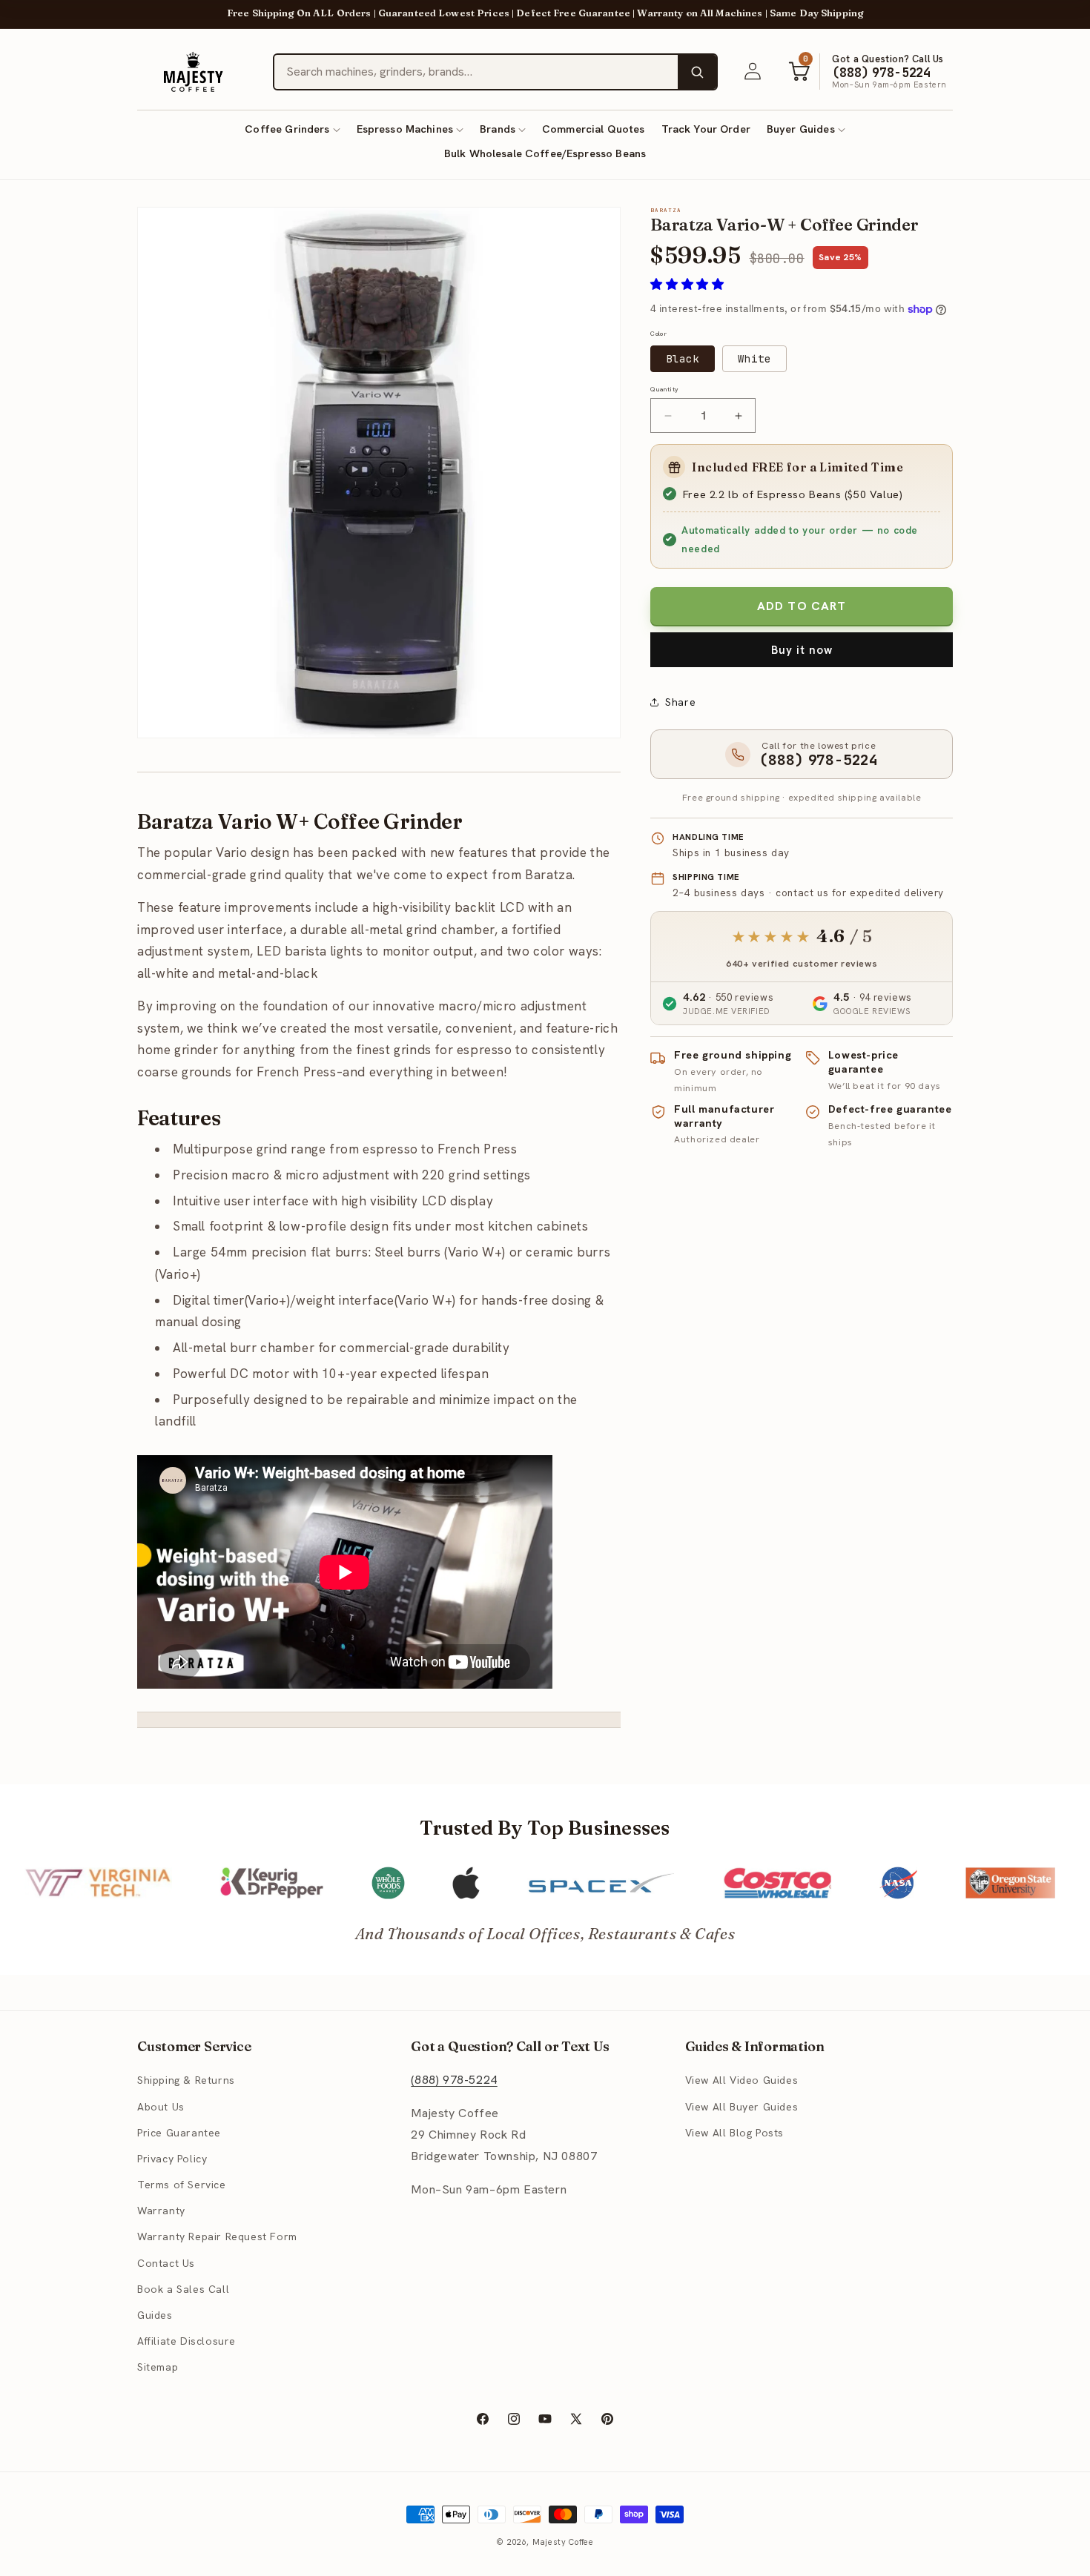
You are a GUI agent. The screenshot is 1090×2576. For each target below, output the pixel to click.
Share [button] (680, 702)
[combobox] (476, 72)
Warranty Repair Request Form (217, 2236)
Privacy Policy (172, 2159)
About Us (161, 2107)
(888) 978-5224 (454, 2080)
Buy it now (802, 650)
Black (683, 359)
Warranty (161, 2211)
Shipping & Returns (186, 2080)
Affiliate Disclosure (186, 2341)
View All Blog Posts (734, 2133)
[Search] (697, 72)
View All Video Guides (742, 2080)
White (754, 359)
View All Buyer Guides (742, 2107)
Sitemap (158, 2367)
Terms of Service (182, 2185)
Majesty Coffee (563, 2542)
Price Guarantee (179, 2133)
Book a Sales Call (183, 2289)
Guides (155, 2315)
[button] (292, 129)
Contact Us (166, 2263)
